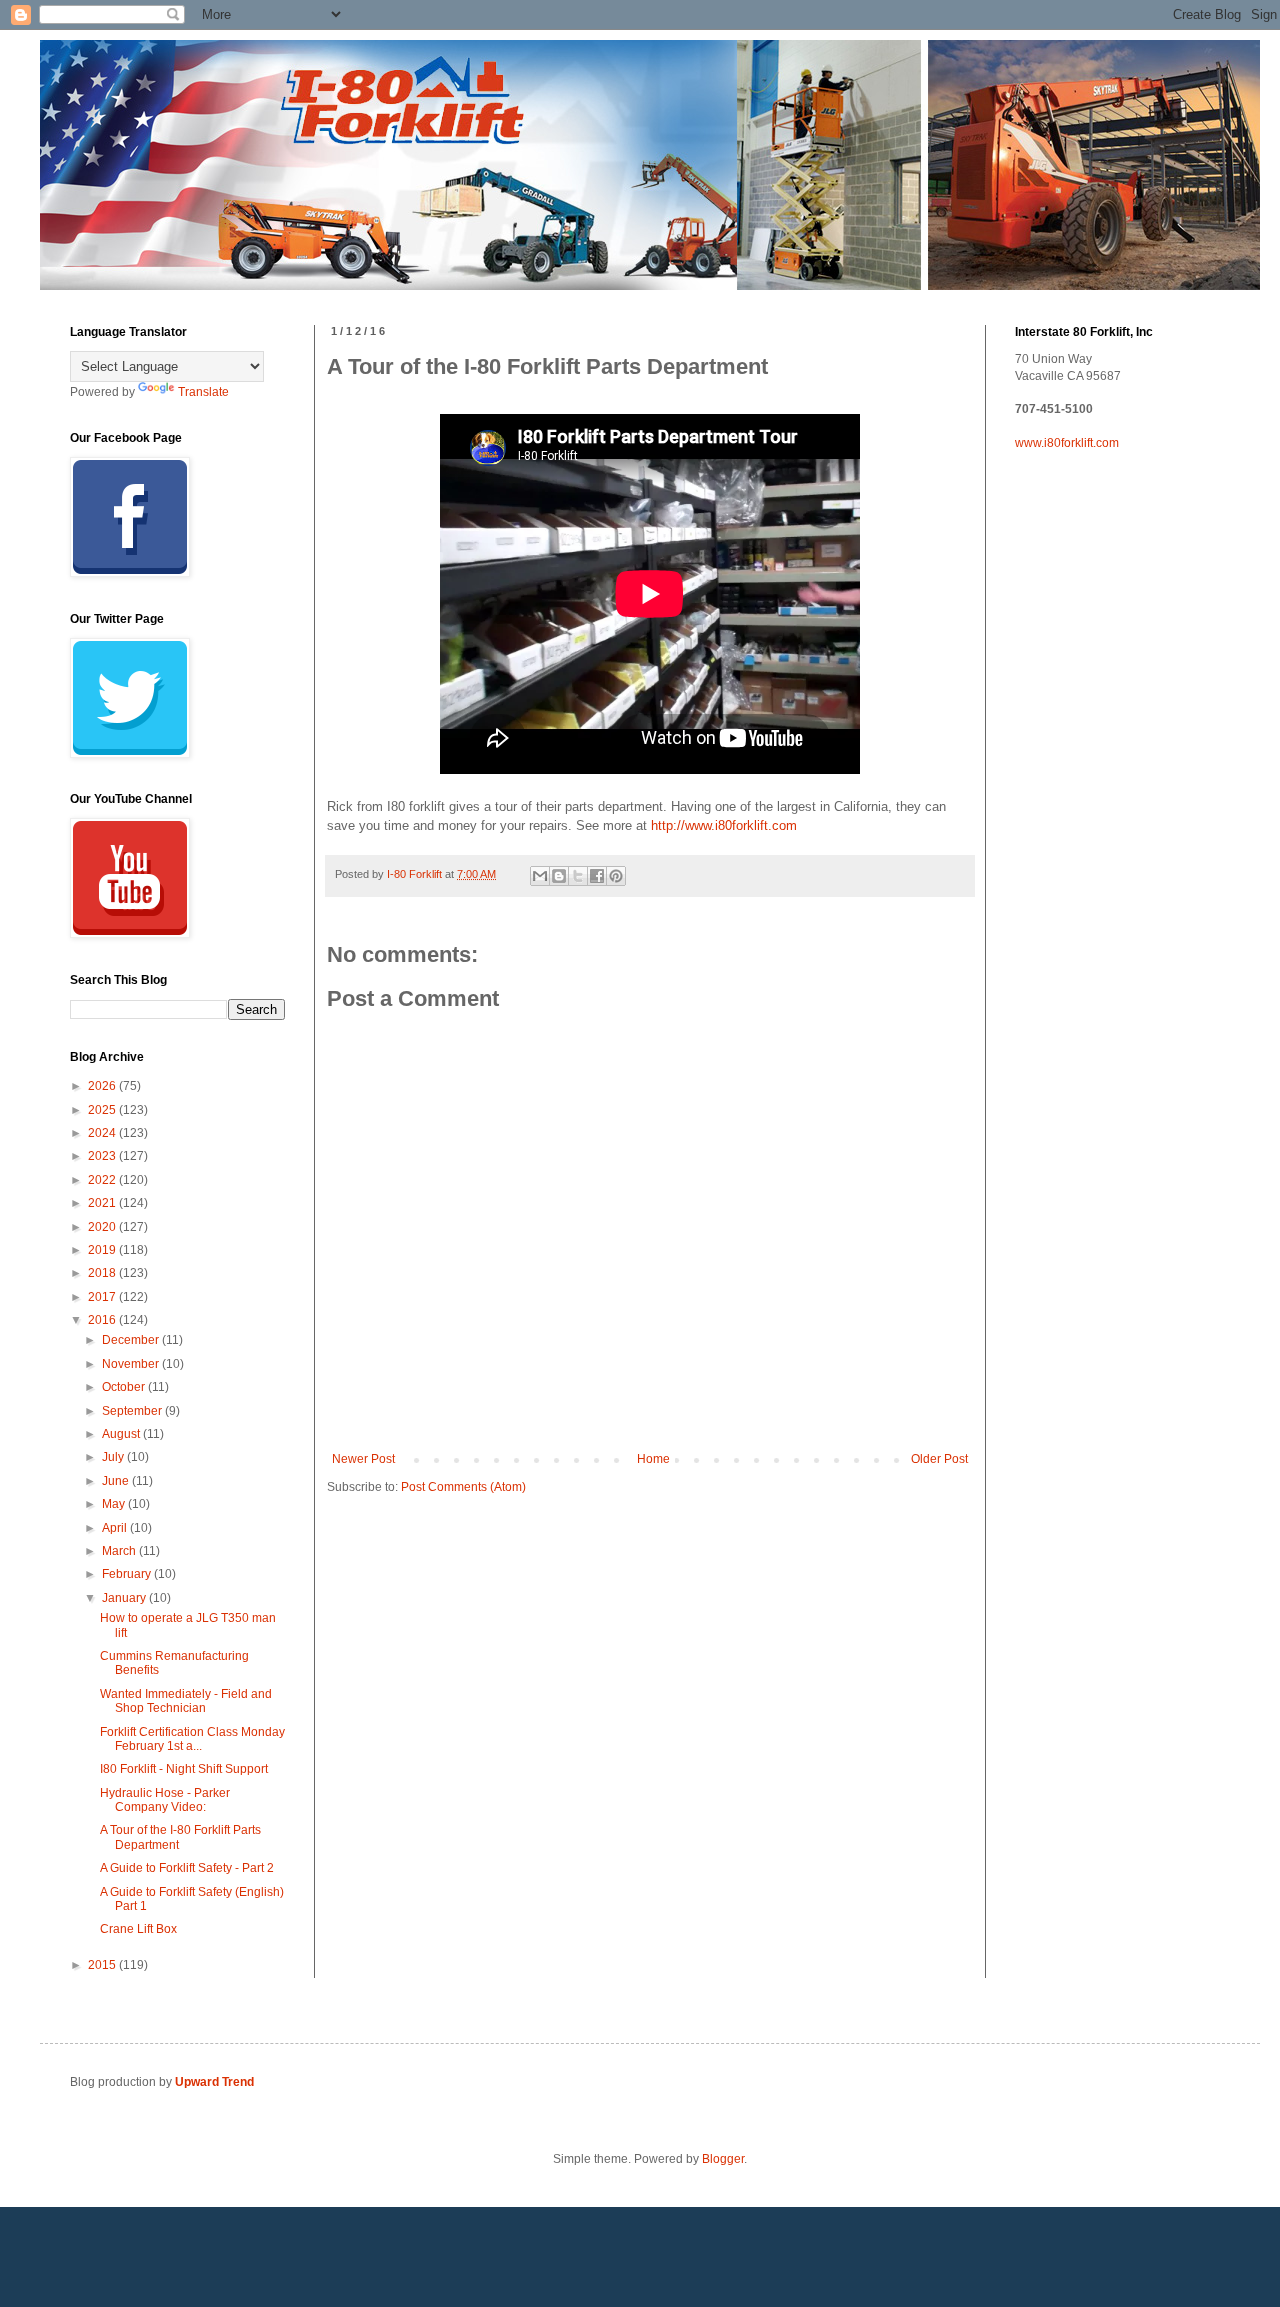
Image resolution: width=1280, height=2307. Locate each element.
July (114, 1457)
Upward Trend (214, 2082)
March (120, 1551)
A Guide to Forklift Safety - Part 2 (187, 1868)
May (115, 1504)
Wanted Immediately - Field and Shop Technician (186, 1701)
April (116, 1528)
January (125, 1598)
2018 (103, 1273)
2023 (103, 1156)
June (117, 1481)
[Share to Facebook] (597, 876)
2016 (103, 1320)
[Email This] (540, 876)
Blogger (723, 2159)
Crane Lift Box (138, 1929)
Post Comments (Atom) (463, 1487)
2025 (103, 1110)
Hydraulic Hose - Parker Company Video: (165, 1800)
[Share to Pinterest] (616, 876)
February (128, 1574)
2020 (103, 1227)
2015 (103, 1965)
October (125, 1387)
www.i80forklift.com (1067, 443)
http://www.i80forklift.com (724, 825)
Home (653, 1459)
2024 (103, 1133)
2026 (103, 1086)
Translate (203, 392)
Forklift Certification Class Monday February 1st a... (192, 1739)
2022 (103, 1180)
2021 (103, 1203)
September (133, 1411)
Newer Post (363, 1459)
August (122, 1434)
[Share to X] (578, 876)
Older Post (939, 1459)
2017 (103, 1297)
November (132, 1364)
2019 (103, 1250)
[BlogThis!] (559, 876)
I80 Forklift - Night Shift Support (184, 1769)
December (132, 1340)
